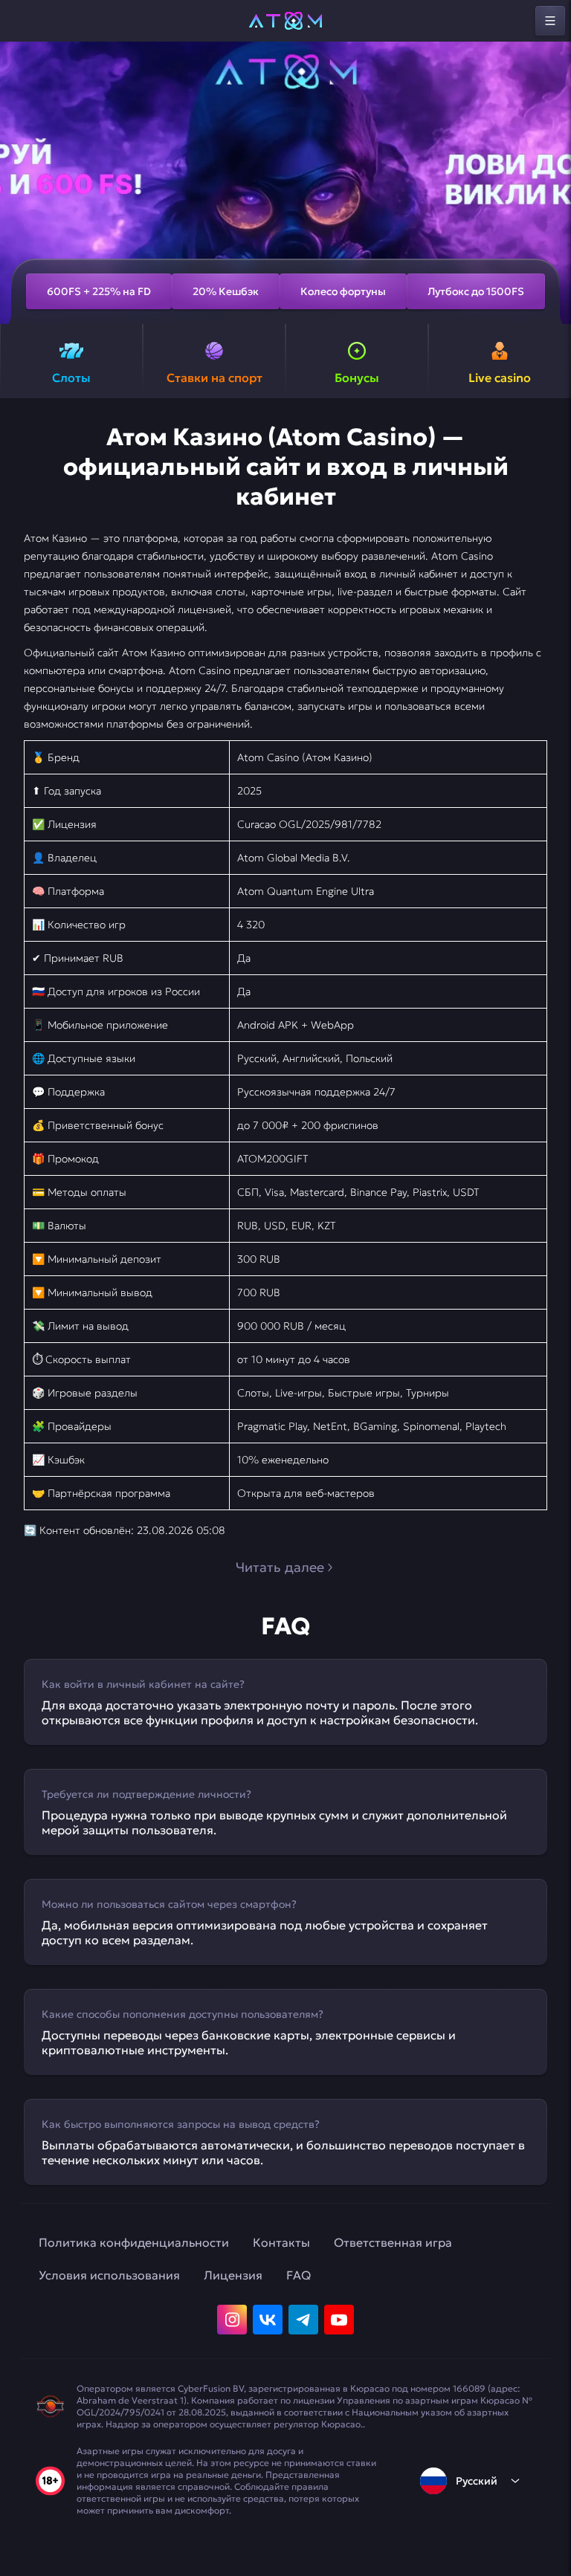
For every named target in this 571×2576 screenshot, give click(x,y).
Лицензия (233, 2275)
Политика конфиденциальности (134, 2242)
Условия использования (109, 2275)
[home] (285, 21)
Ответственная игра (393, 2242)
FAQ (299, 2275)
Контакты (281, 2242)
